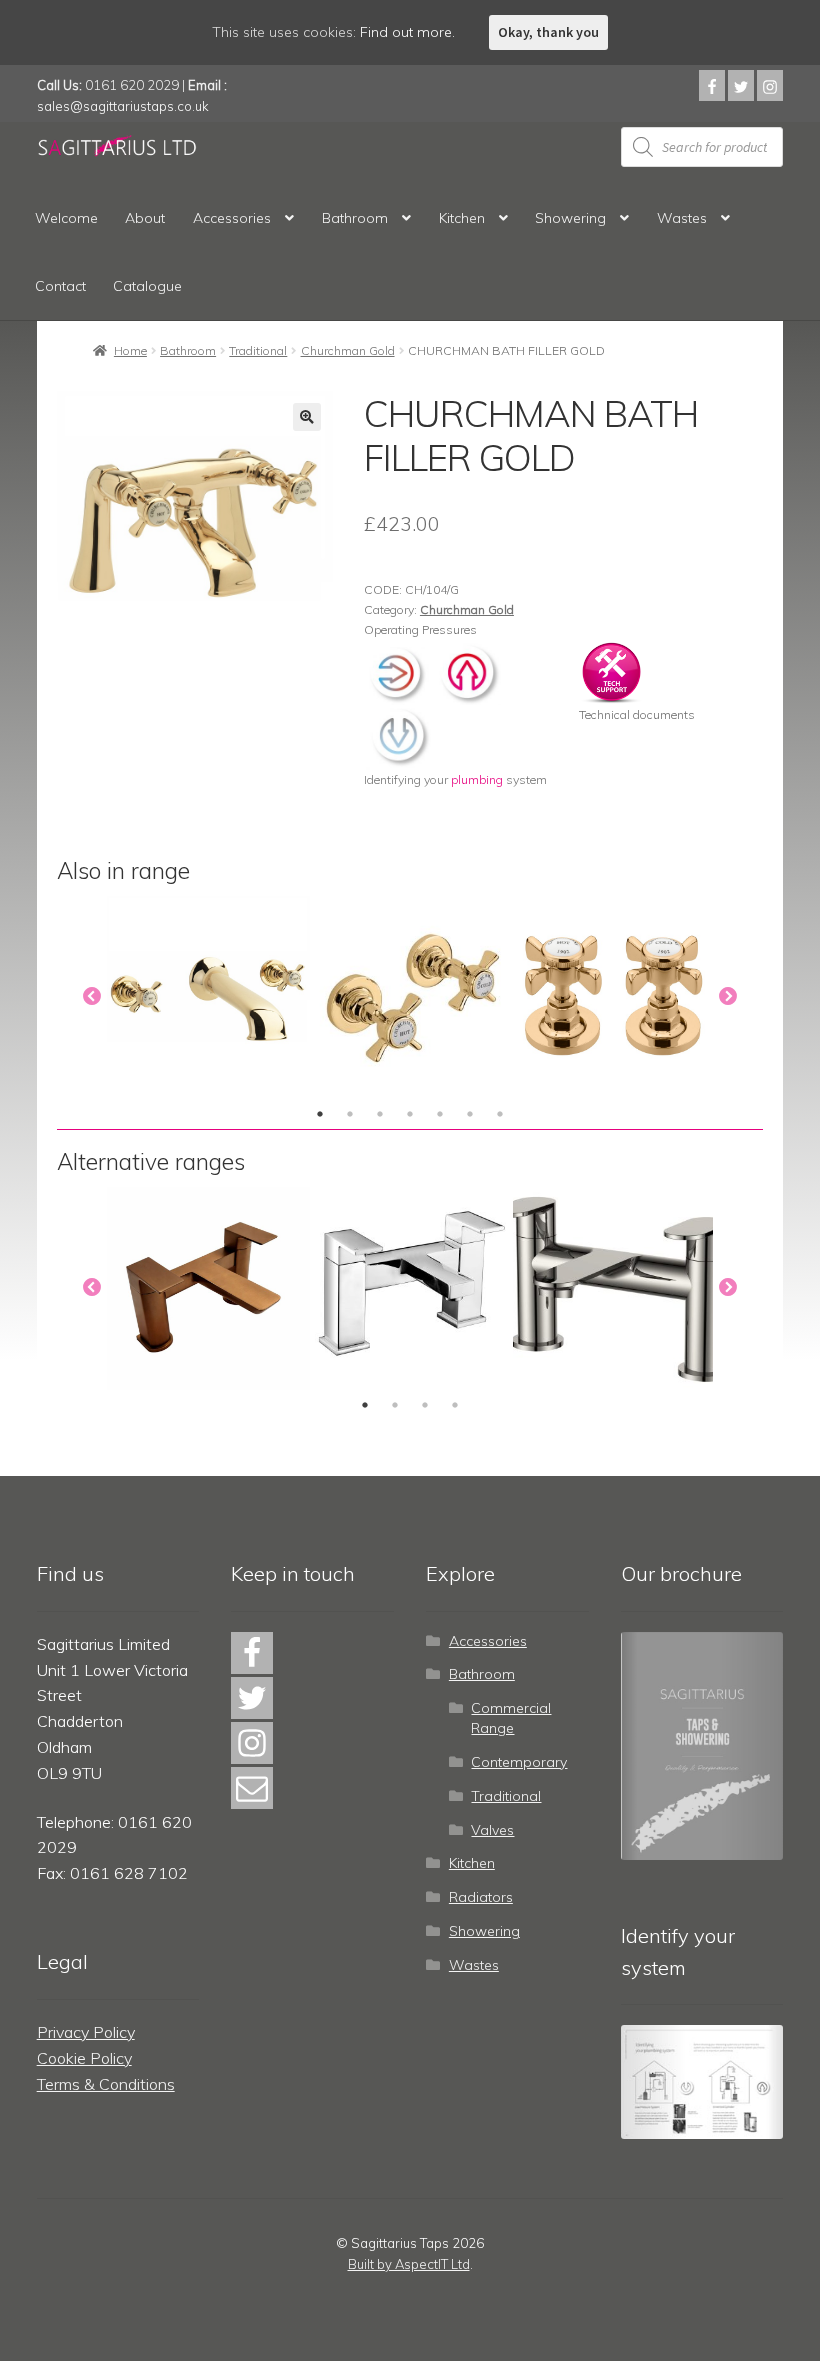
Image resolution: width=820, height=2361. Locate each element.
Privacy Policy (86, 2032)
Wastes (682, 218)
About (145, 218)
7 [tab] (500, 1114)
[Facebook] (712, 85)
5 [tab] (440, 1114)
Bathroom (355, 218)
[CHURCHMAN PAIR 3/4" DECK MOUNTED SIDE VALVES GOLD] (614, 997)
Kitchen (462, 218)
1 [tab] (320, 1114)
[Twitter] (741, 85)
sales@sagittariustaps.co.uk (123, 106)
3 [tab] (380, 1114)
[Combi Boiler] (398, 670)
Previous (92, 997)
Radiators (481, 1897)
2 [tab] (350, 1114)
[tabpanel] (208, 997)
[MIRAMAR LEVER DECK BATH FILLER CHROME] (411, 1288)
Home (130, 350)
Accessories (232, 218)
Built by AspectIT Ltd (409, 2264)
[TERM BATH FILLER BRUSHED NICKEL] (614, 1288)
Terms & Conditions (106, 2084)
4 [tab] (410, 1114)
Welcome (66, 218)
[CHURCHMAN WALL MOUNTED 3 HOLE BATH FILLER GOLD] (208, 997)
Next (728, 997)
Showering (570, 218)
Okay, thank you (548, 32)
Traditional (258, 350)
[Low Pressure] (398, 735)
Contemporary (519, 1762)
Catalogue (147, 286)
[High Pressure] (468, 670)
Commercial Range (511, 1718)
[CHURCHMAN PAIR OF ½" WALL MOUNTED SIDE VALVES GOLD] (411, 997)
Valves (492, 1830)
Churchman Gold (348, 350)
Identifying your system (455, 779)
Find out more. (407, 32)
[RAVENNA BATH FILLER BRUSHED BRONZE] (208, 1288)
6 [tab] (470, 1114)
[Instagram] (770, 85)
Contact (60, 286)
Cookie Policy (84, 2058)
